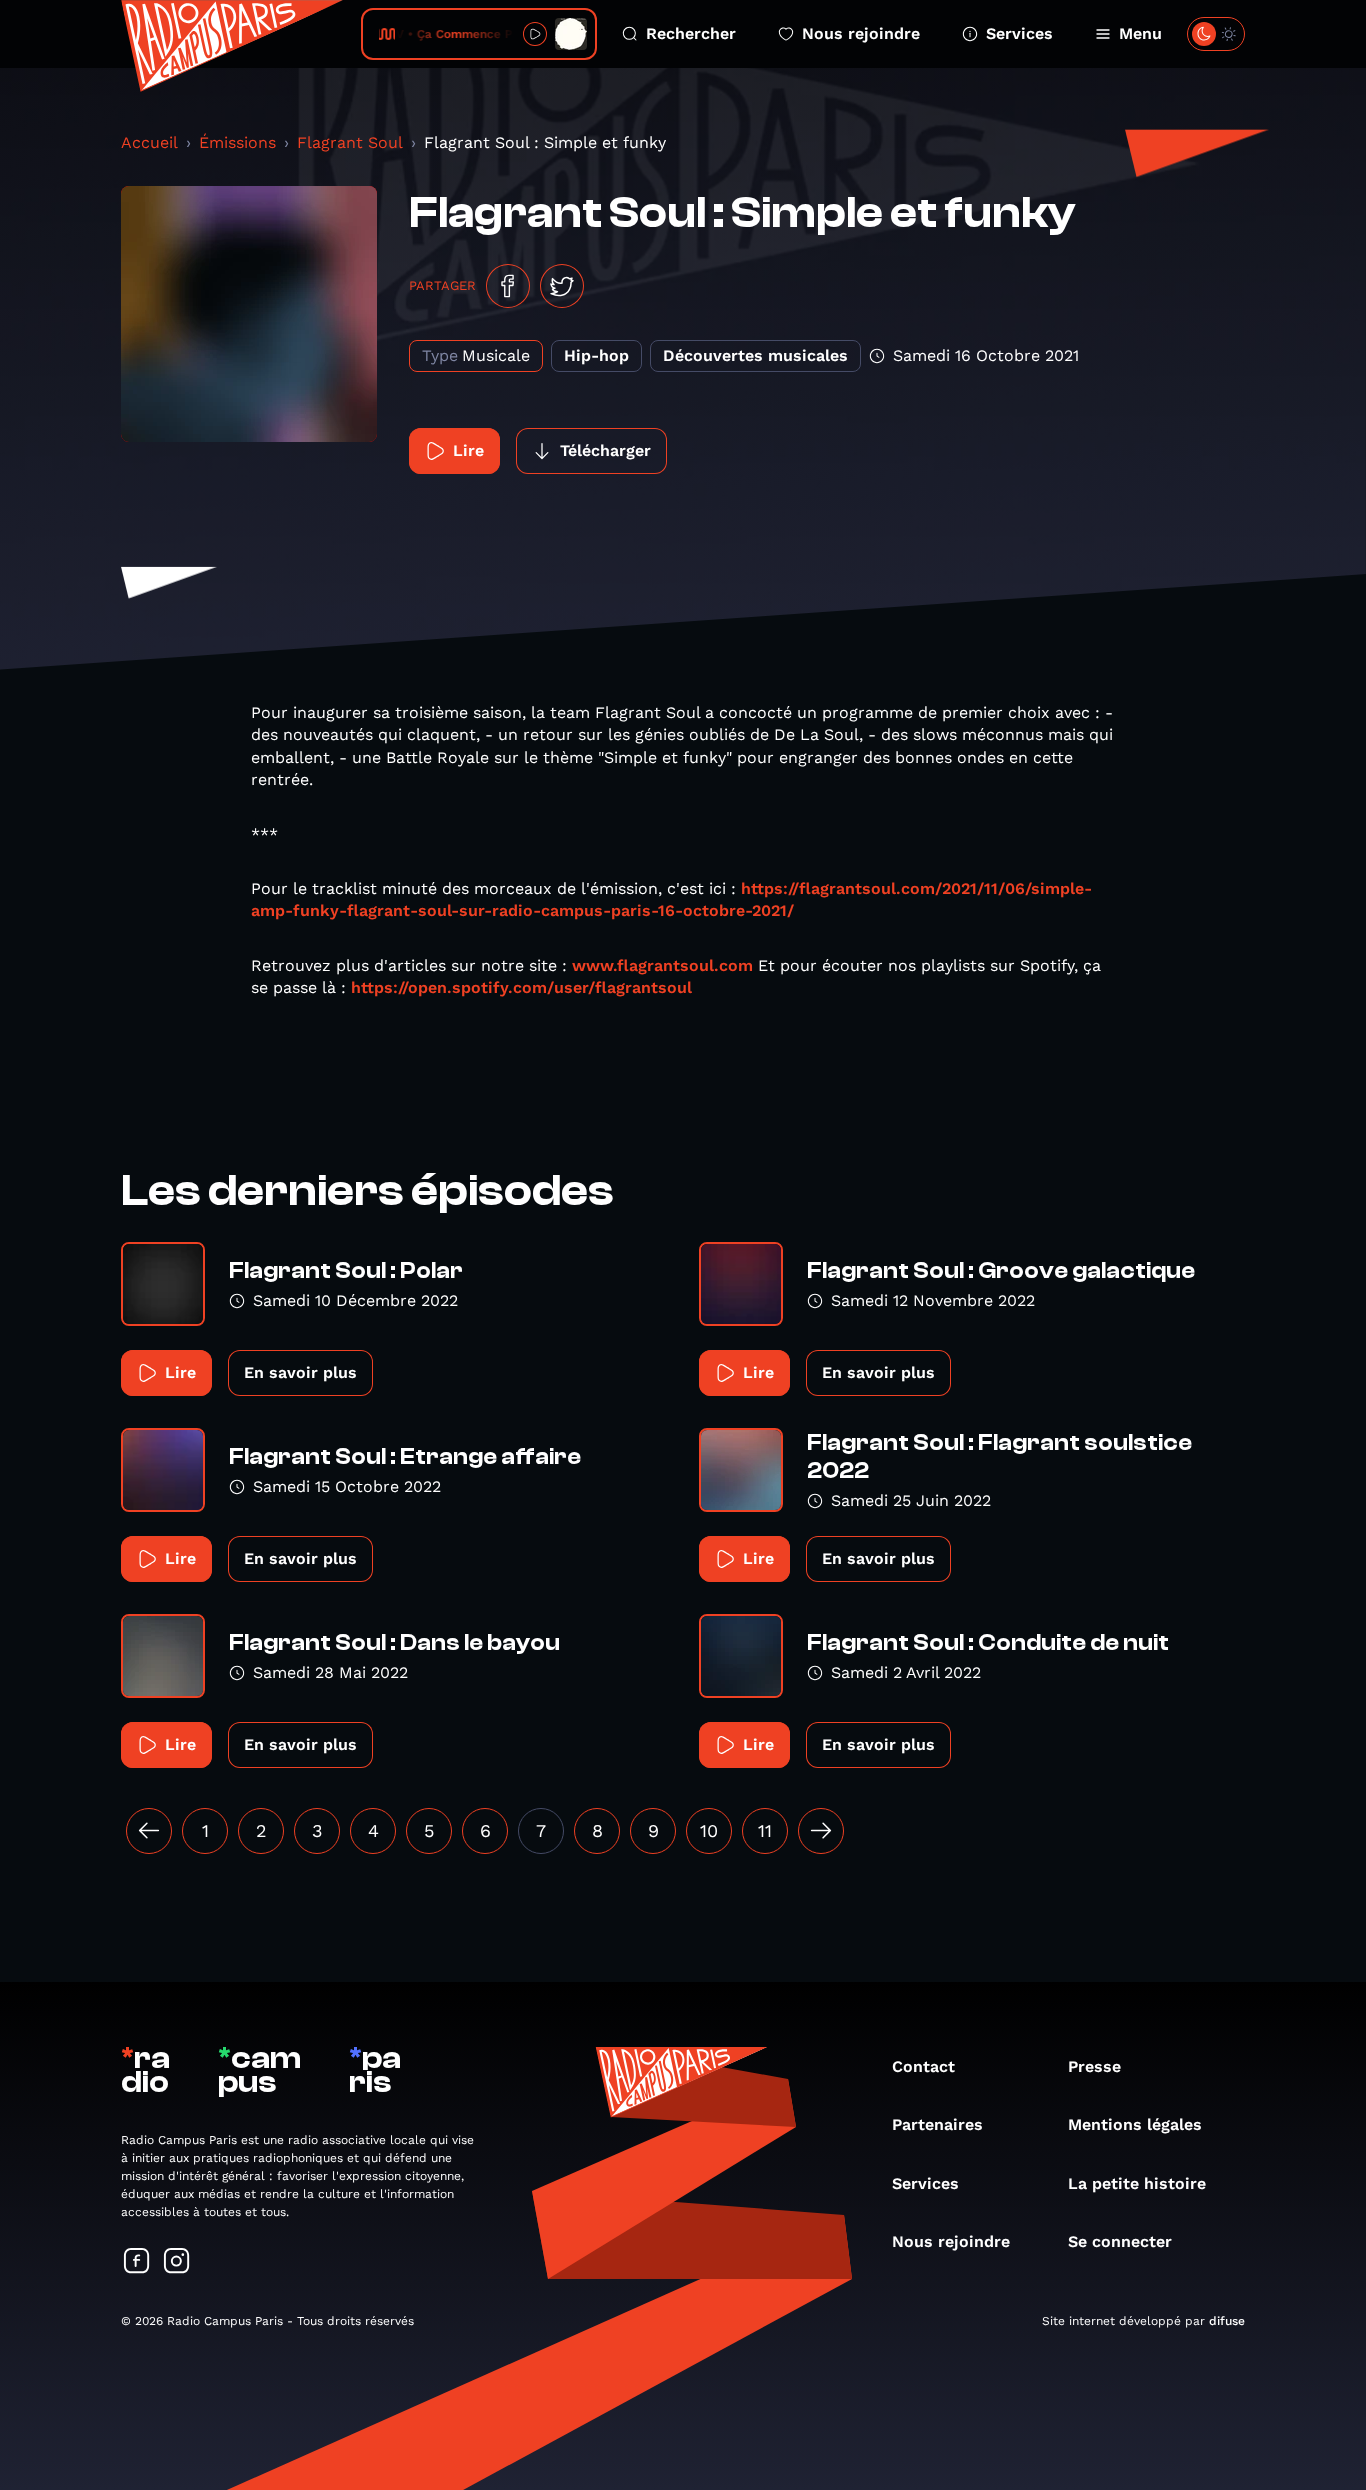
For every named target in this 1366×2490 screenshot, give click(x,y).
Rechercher (691, 33)
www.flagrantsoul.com (662, 965)
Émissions (237, 142)
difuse (1227, 2321)
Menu (1140, 33)
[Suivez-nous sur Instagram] (177, 2262)
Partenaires (937, 2124)
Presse (1094, 2066)
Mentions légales (1135, 2124)
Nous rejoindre (861, 33)
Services (1019, 33)
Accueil (149, 142)
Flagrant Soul (350, 142)
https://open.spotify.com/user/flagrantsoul (521, 987)
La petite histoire (1137, 2183)
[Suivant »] (821, 1831)
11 (765, 1830)
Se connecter (1120, 2241)
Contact (923, 2066)
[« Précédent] (149, 1831)
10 (709, 1830)
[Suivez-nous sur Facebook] (137, 2262)
